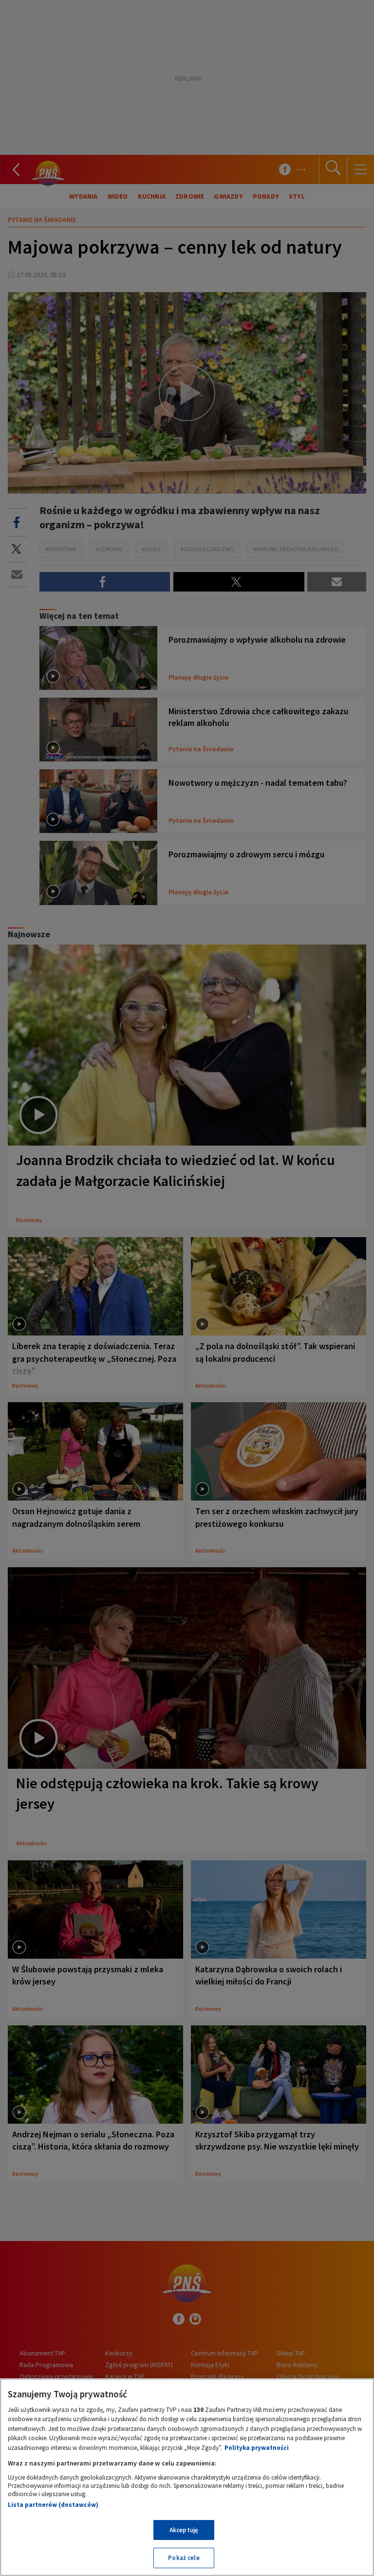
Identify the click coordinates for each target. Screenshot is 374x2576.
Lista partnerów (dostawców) (53, 2505)
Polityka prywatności (257, 2448)
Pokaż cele (184, 2558)
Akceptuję (184, 2530)
